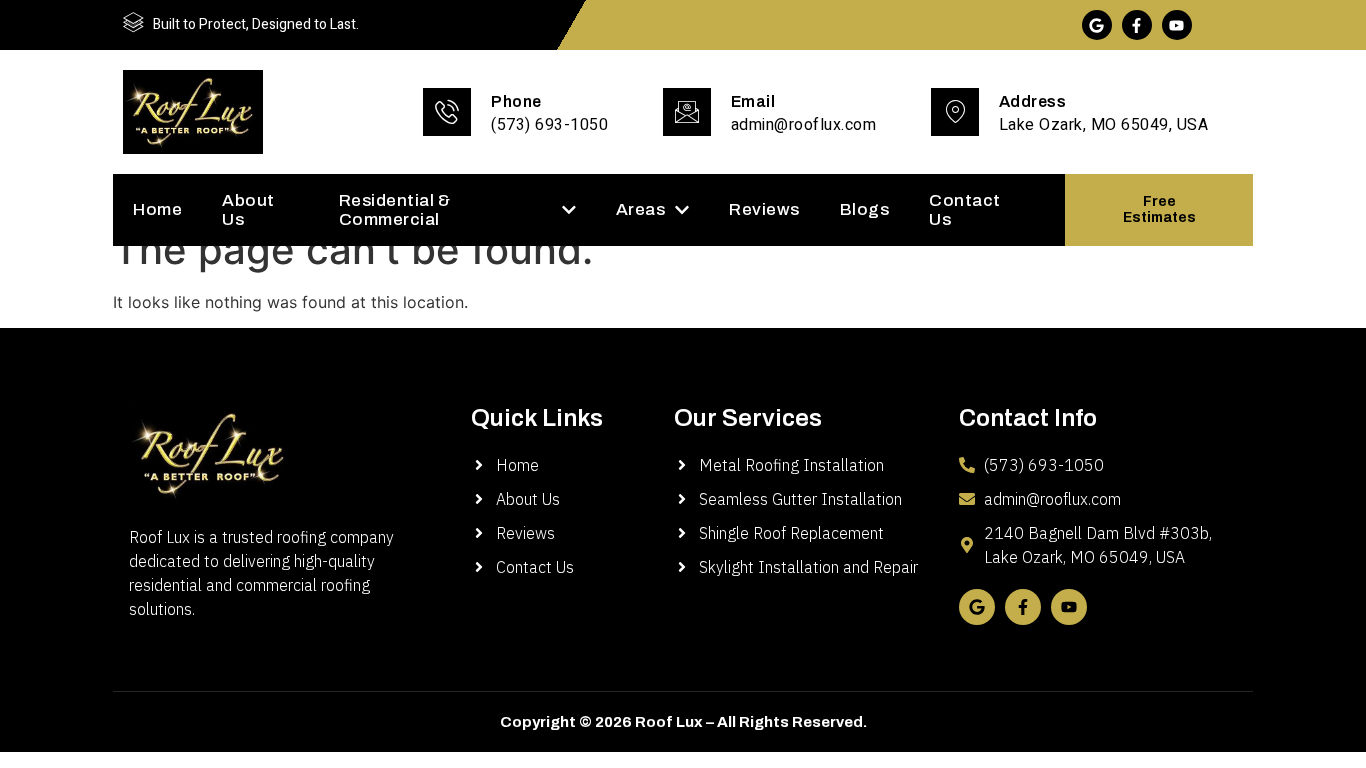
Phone (516, 101)
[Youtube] (1177, 25)
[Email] (687, 112)
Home (157, 209)
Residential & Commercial (395, 210)
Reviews (764, 209)
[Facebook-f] (1137, 25)
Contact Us (965, 210)
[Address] (955, 112)
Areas (641, 209)
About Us (248, 210)
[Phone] (447, 112)
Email (753, 101)
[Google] (1097, 25)
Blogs (865, 209)
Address (1033, 101)
